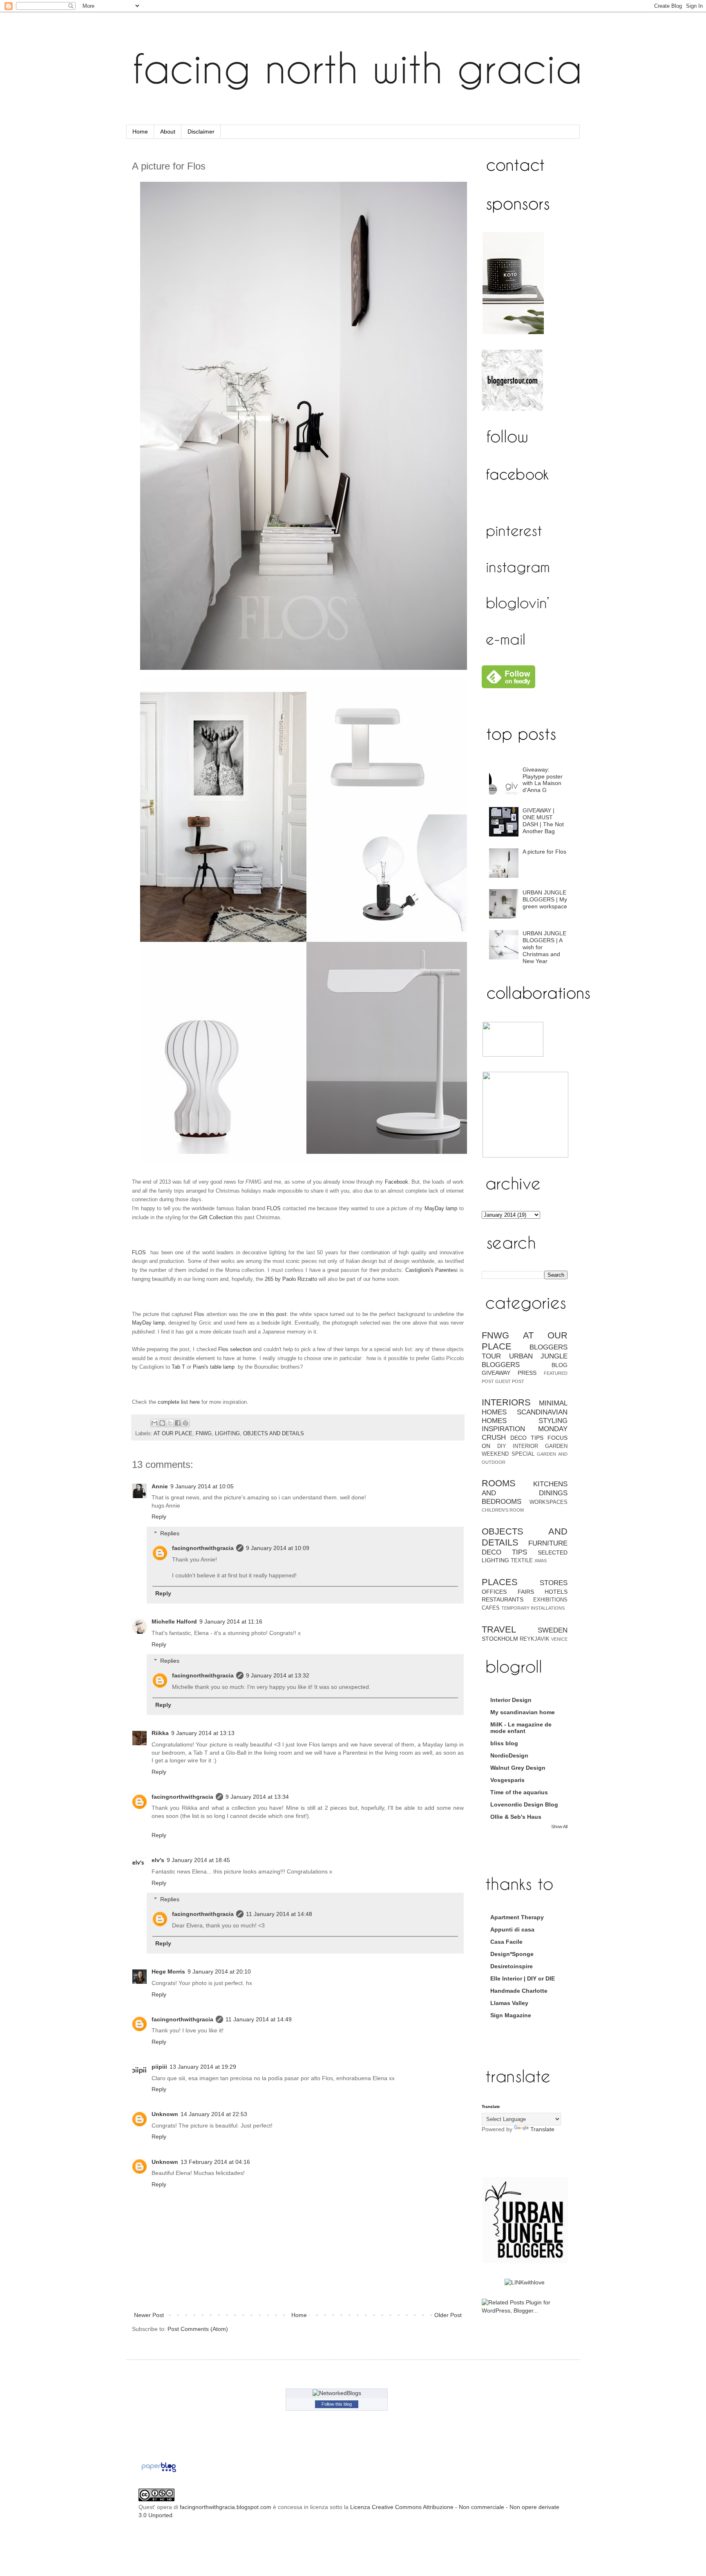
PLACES (500, 1582)
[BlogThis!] (162, 1423)
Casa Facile (506, 1942)
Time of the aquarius (519, 1792)
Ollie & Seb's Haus (516, 1817)
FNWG (204, 1434)
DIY (502, 1446)
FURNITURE (548, 1543)
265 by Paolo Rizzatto (291, 1279)
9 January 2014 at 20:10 (219, 1972)
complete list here (179, 1402)
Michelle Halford (174, 1621)
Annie (160, 1486)
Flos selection (235, 1349)
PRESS (527, 1373)
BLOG (560, 1365)
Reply (159, 1517)
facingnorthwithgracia (203, 1548)
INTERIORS (506, 1402)
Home (140, 132)
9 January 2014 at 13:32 (278, 1675)
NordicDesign (509, 1755)
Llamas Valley (509, 2003)
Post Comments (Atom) (198, 2329)
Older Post (448, 2315)
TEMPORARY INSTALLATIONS (533, 1608)
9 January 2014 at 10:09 (278, 1548)
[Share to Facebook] (178, 1423)
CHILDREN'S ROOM (503, 1510)
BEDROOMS (502, 1502)
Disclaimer (201, 132)
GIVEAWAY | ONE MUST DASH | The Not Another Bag (543, 821)
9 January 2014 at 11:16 (231, 1621)
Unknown (165, 2114)
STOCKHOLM (500, 1639)
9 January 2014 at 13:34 (257, 1797)
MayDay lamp (441, 1208)
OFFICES (494, 1592)
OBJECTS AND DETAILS (274, 1434)
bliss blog (504, 1743)
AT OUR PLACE (173, 1434)
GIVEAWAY (496, 1373)
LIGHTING (227, 1434)
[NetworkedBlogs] (337, 2393)
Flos (199, 1314)
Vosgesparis (507, 1780)
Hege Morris (168, 1972)
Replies (170, 1533)
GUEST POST (510, 1381)
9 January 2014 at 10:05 (202, 1486)
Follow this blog (337, 2404)
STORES (554, 1583)
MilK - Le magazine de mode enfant (521, 1728)
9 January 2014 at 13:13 (203, 1733)
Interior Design (511, 1700)
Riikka (160, 1733)
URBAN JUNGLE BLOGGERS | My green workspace (545, 899)
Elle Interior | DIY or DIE (523, 1978)
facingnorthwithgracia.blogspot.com (226, 2507)
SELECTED (553, 1552)
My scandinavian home (523, 1712)
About (168, 132)
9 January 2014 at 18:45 (198, 1860)
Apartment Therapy (517, 1917)
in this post (273, 1314)
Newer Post (149, 2315)
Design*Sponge (512, 1954)
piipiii (159, 2067)
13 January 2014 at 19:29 (203, 2067)
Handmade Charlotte (519, 1991)
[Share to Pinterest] (185, 1423)
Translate (542, 2129)
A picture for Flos (544, 852)
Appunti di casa (512, 1929)
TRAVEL (499, 1629)
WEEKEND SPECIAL (508, 1454)
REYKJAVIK (535, 1639)
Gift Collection (216, 1217)
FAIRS (526, 1592)
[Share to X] (170, 1423)
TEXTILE (522, 1561)
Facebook (397, 1182)
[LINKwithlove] (525, 2282)
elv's (158, 1860)
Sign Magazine (511, 2015)
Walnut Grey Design (518, 1768)
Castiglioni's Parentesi (432, 1270)
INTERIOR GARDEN (540, 1446)
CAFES (491, 1608)
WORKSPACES (548, 1502)
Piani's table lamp (214, 1367)
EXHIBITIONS (550, 1600)
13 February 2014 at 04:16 (215, 2162)
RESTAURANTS (503, 1599)
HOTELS (556, 1592)
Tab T (178, 1367)
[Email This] (154, 1423)
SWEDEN (553, 1630)
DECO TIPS (527, 1438)
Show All (559, 1827)
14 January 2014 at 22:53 (214, 2114)
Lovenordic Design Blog (524, 1804)
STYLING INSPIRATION (525, 1425)
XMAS (541, 1561)
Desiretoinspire (512, 1966)
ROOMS (499, 1483)
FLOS (274, 1208)
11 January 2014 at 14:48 (279, 1914)
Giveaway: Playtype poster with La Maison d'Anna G (543, 780)
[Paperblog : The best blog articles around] (159, 2472)
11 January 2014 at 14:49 (259, 2019)
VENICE (559, 1639)
